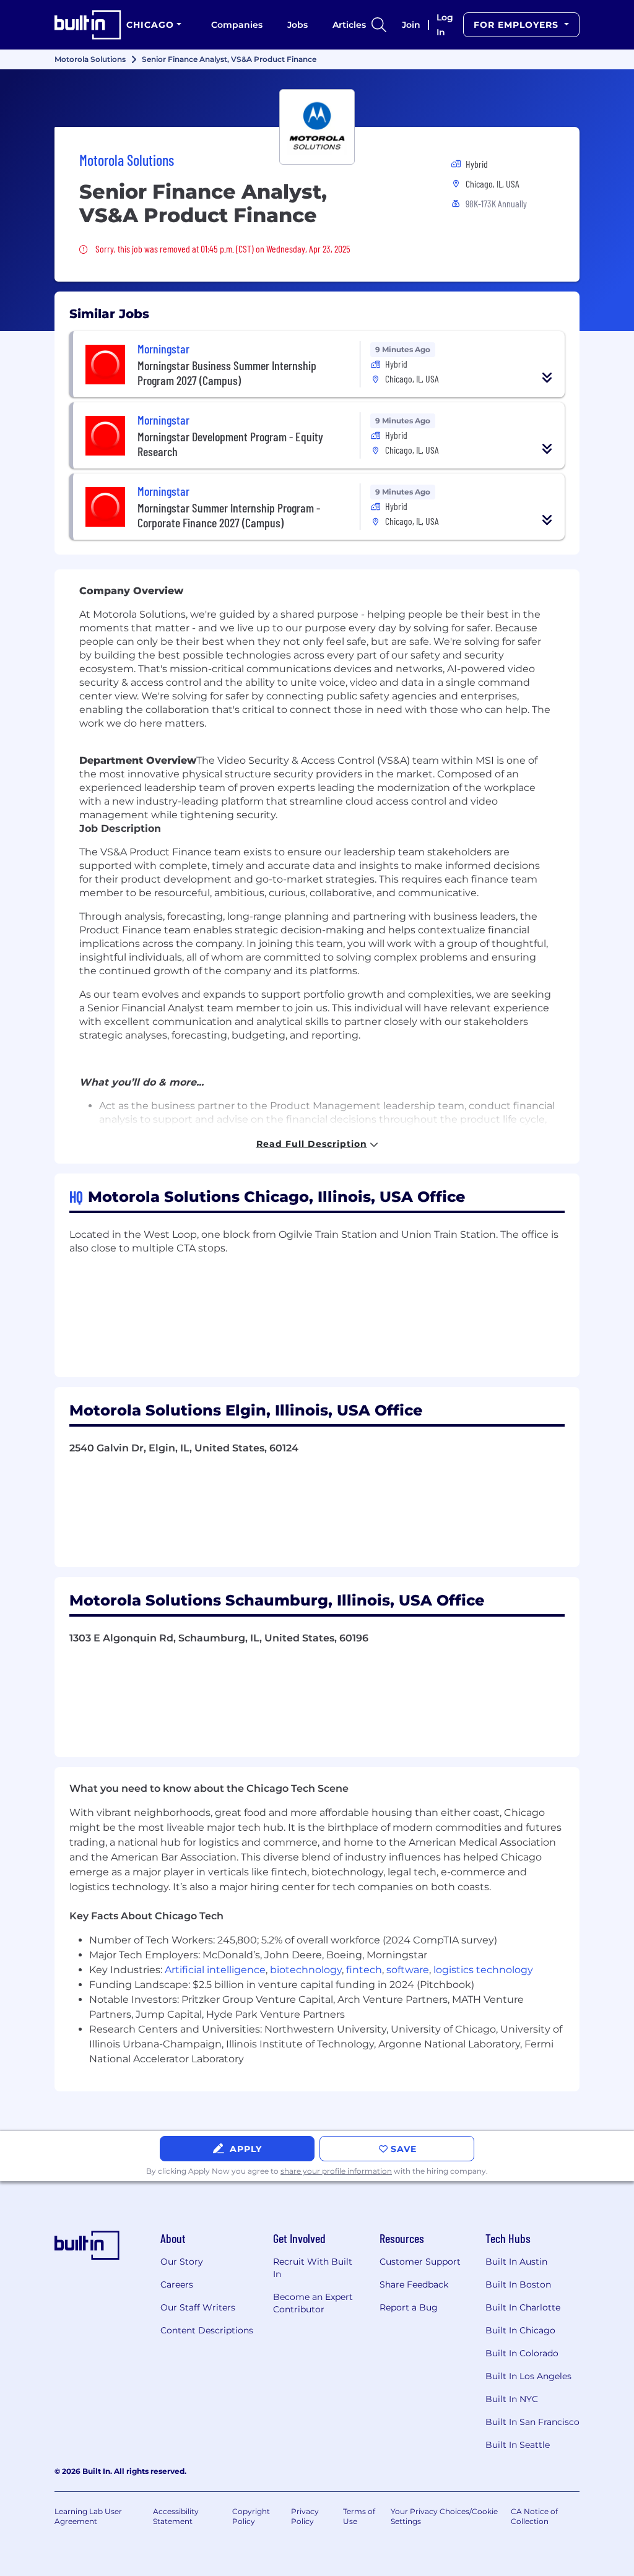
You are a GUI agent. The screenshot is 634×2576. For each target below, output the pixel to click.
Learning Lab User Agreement (88, 2516)
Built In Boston (518, 2284)
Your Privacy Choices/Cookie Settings (444, 2516)
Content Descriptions (207, 2330)
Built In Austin (516, 2262)
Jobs (297, 25)
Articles (349, 25)
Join (411, 25)
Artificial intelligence (215, 1970)
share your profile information (336, 2171)
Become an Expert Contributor (313, 2303)
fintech (364, 1970)
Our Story (182, 2262)
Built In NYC (512, 2399)
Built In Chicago (520, 2330)
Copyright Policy (251, 2516)
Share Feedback (414, 2284)
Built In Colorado (522, 2353)
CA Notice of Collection (534, 2516)
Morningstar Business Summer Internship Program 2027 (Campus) (227, 373)
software (408, 1970)
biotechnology (306, 1970)
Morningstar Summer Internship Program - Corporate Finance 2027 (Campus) (229, 515)
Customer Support (420, 2262)
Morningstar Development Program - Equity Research (230, 444)
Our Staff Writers (198, 2307)
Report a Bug (409, 2307)
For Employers (518, 25)
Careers (177, 2284)
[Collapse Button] (547, 378)
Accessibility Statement (176, 2516)
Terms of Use (359, 2516)
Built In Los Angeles (528, 2376)
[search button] (379, 25)
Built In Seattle (518, 2445)
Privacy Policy (305, 2516)
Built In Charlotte (523, 2307)
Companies (237, 25)
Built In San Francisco (532, 2422)
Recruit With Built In (313, 2268)
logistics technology (483, 1970)
